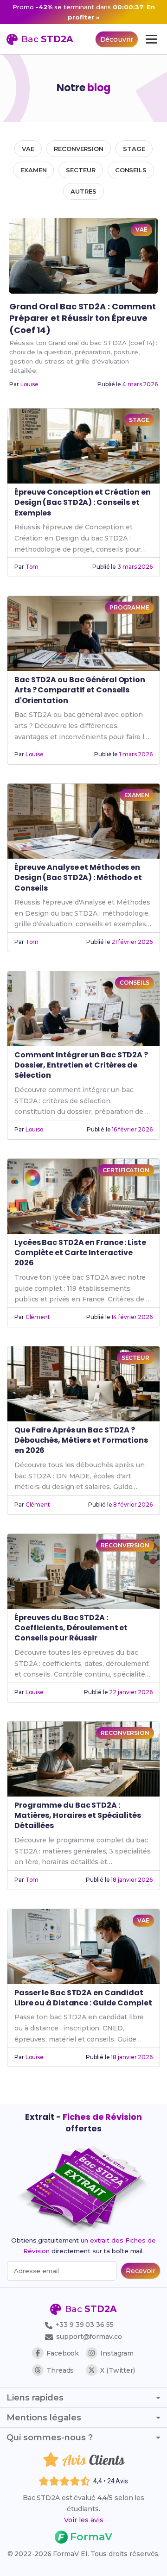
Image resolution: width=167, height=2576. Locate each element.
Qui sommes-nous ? (50, 2438)
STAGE (134, 149)
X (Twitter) (118, 2370)
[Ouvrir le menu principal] (151, 39)
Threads (60, 2370)
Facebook (63, 2353)
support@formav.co (89, 2337)
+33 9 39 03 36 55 (83, 2325)
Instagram (117, 2353)
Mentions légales (44, 2418)
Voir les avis (84, 2520)
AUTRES (83, 191)
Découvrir (117, 39)
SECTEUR (80, 170)
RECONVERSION (79, 149)
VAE (28, 149)
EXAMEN (33, 170)
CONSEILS (131, 170)
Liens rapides (35, 2398)
